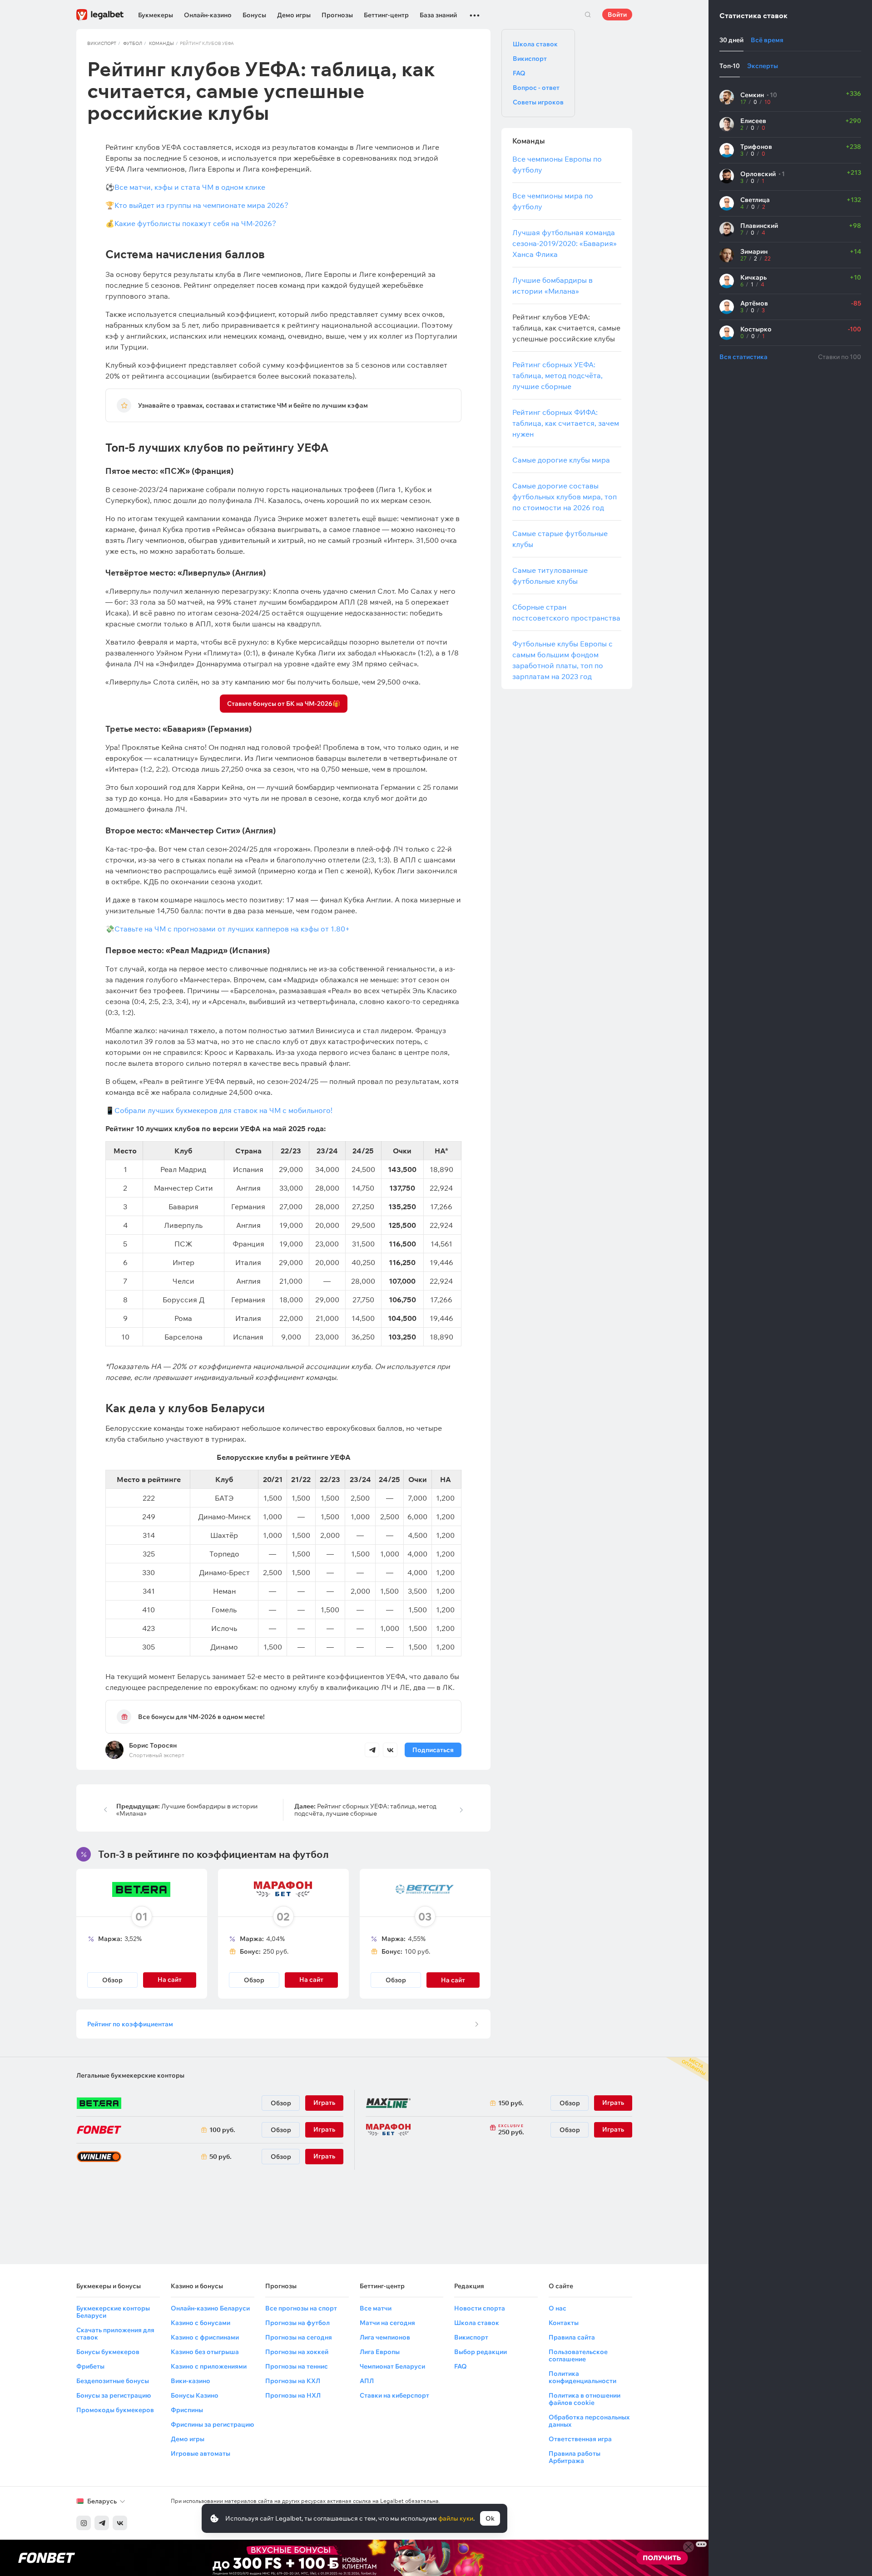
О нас (557, 2308)
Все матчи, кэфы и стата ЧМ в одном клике (190, 187)
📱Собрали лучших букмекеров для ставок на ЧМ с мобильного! (220, 1110)
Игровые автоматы (201, 2453)
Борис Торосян (153, 1745)
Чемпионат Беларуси (392, 2366)
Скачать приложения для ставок (115, 2334)
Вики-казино (191, 2381)
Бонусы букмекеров (108, 2352)
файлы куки (456, 2518)
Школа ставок (535, 44)
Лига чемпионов (385, 2337)
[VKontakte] (120, 2523)
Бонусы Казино (195, 2395)
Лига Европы (380, 2352)
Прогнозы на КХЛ (293, 2381)
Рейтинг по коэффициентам (130, 2024)
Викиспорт (102, 43)
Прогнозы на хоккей (297, 2352)
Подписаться (433, 1750)
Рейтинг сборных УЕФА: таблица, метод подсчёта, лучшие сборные (365, 1810)
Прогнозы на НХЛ (293, 2395)
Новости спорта (480, 2308)
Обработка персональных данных (589, 2421)
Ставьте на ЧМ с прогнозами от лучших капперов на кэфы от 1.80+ (232, 929)
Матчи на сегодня (387, 2323)
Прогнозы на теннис (297, 2366)
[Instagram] (84, 2523)
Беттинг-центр (386, 15)
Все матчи (376, 2308)
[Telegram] (102, 2523)
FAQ (519, 73)
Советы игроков (538, 102)
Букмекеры (156, 15)
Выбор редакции (481, 2352)
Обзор (112, 1980)
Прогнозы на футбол (297, 2323)
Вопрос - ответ (536, 88)
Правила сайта (572, 2337)
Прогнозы (337, 15)
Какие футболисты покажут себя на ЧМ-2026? (195, 223)
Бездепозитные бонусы (113, 2381)
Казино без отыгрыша (205, 2352)
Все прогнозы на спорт (301, 2308)
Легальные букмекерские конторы (130, 2075)
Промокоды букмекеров (115, 2410)
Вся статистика (743, 357)
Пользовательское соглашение (578, 2355)
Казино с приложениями (209, 2366)
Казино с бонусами (201, 2323)
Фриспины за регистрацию (212, 2424)
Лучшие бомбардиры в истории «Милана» (187, 1810)
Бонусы (254, 15)
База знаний (438, 15)
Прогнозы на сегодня (299, 2337)
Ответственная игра (580, 2439)
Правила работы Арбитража (575, 2457)
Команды (161, 43)
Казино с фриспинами (205, 2337)
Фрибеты (90, 2366)
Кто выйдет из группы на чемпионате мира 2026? (201, 205)
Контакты (564, 2323)
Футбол (133, 43)
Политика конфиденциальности (582, 2377)
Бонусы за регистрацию (114, 2395)
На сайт (453, 1980)
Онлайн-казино (208, 15)
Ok (490, 2518)
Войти (617, 15)
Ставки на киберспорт (394, 2395)
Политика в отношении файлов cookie (585, 2399)
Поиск (588, 15)
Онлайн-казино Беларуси (210, 2308)
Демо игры (294, 15)
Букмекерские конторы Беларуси (113, 2312)
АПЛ (367, 2381)
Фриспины (187, 2410)
